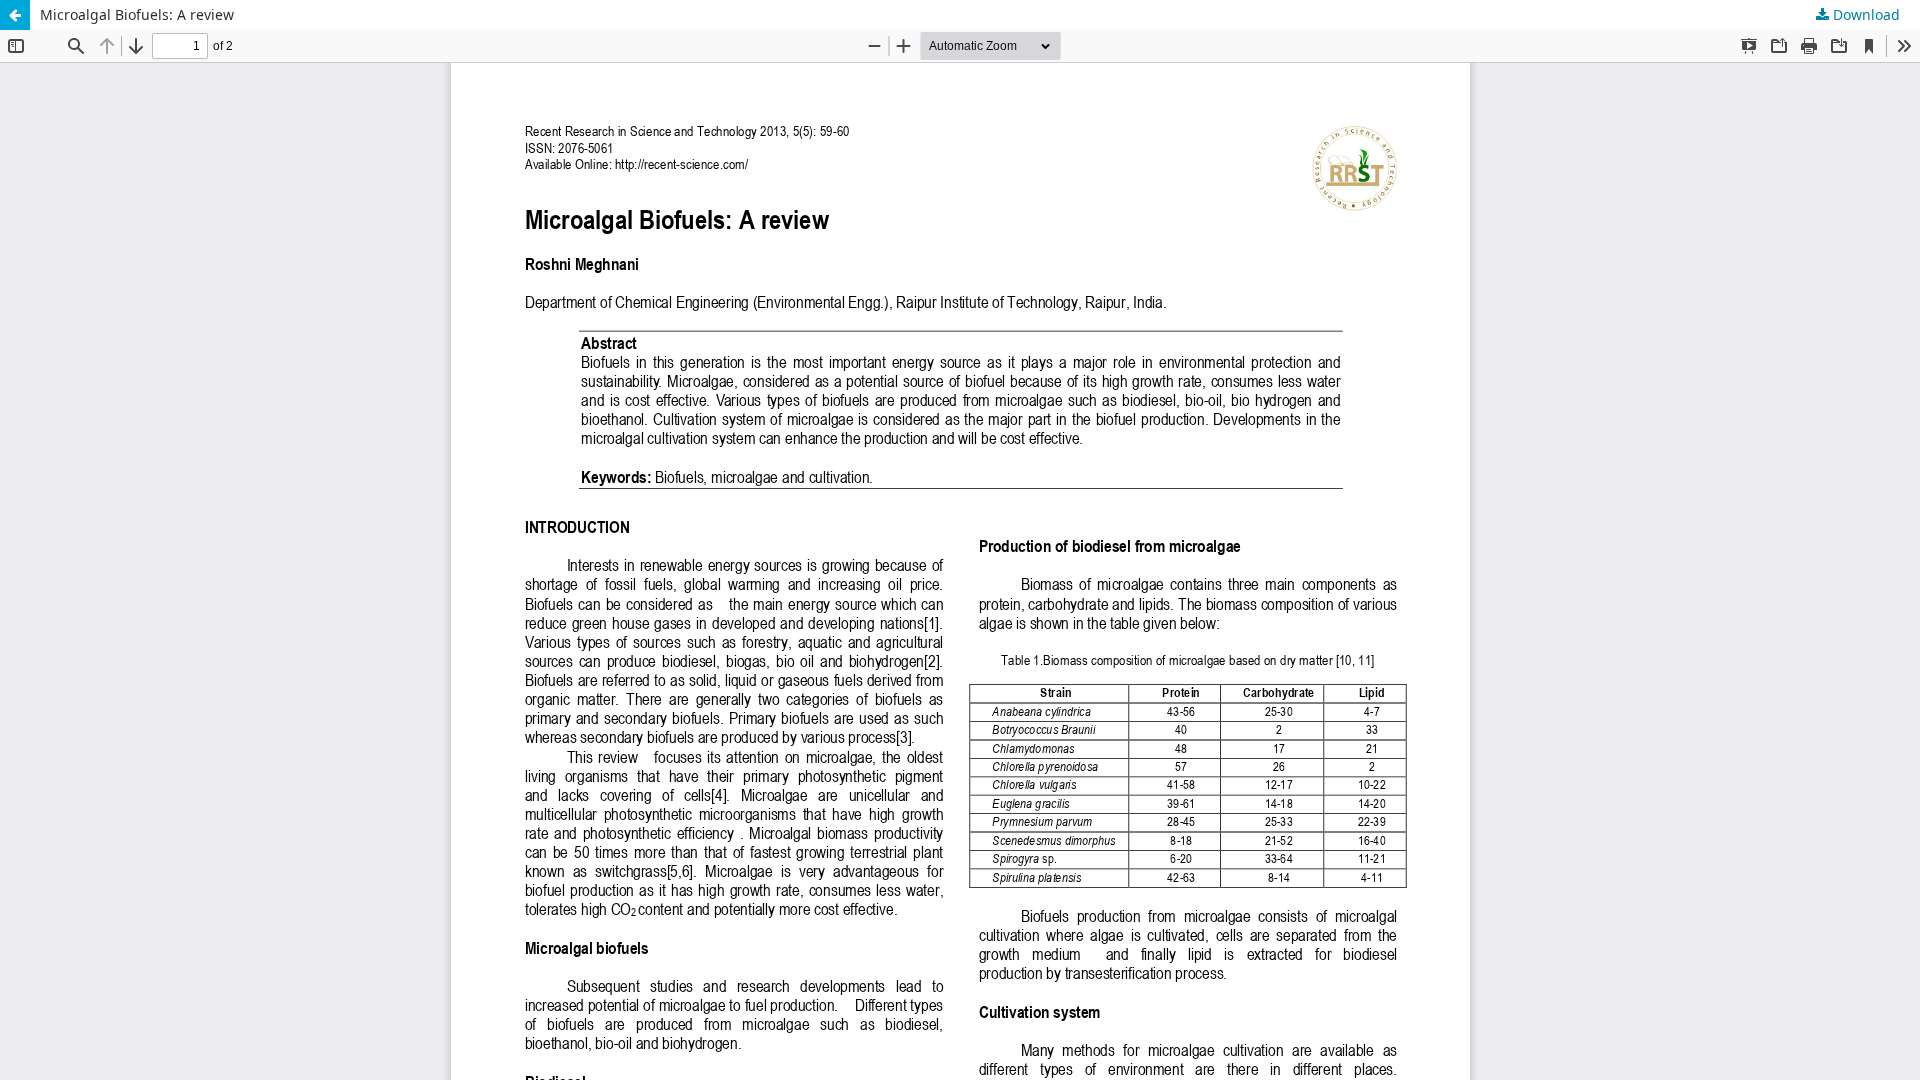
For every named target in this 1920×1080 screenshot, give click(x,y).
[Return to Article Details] (15, 15)
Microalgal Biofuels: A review (137, 14)
